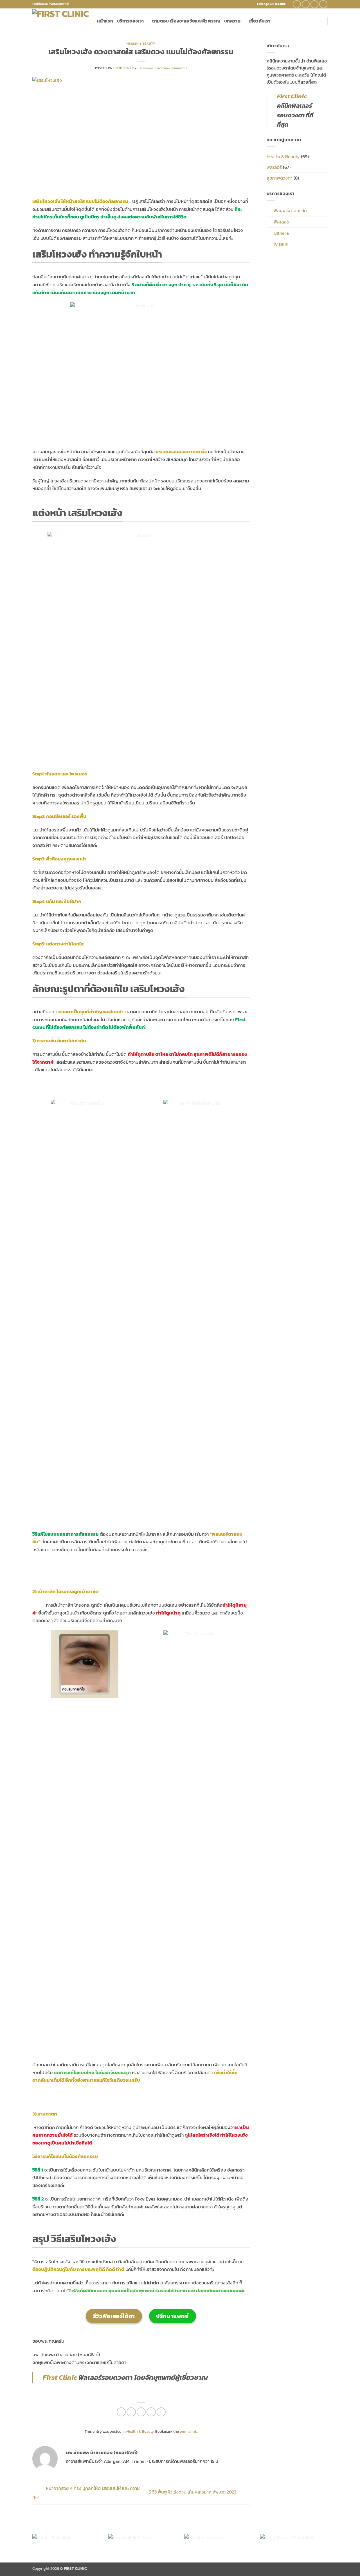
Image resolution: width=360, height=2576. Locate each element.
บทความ (232, 21)
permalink (188, 2431)
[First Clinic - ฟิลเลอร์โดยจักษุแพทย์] (60, 21)
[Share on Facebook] (121, 2412)
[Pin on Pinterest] (151, 2412)
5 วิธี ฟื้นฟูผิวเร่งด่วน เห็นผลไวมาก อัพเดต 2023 (193, 2492)
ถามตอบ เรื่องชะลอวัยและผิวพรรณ (186, 21)
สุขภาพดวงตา (280, 178)
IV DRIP (281, 244)
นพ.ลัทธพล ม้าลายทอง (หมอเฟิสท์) (162, 68)
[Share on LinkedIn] (161, 2412)
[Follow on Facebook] (297, 4)
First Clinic (60, 2377)
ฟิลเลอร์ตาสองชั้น (290, 211)
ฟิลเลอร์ (274, 167)
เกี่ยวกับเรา (259, 21)
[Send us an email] (315, 4)
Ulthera (281, 233)
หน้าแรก (105, 21)
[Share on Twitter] (131, 2412)
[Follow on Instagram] (306, 4)
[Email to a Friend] (141, 2412)
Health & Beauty (141, 44)
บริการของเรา (130, 21)
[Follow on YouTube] (323, 4)
